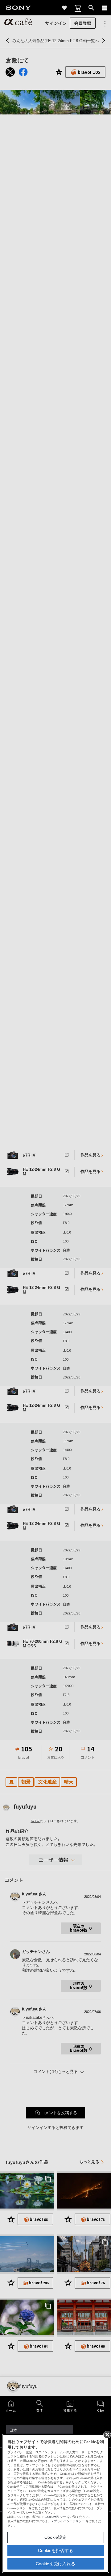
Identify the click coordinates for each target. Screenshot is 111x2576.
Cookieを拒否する (55, 2550)
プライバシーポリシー (69, 2521)
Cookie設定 (55, 2537)
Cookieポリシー (55, 2517)
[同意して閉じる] (107, 2434)
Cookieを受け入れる (55, 2564)
